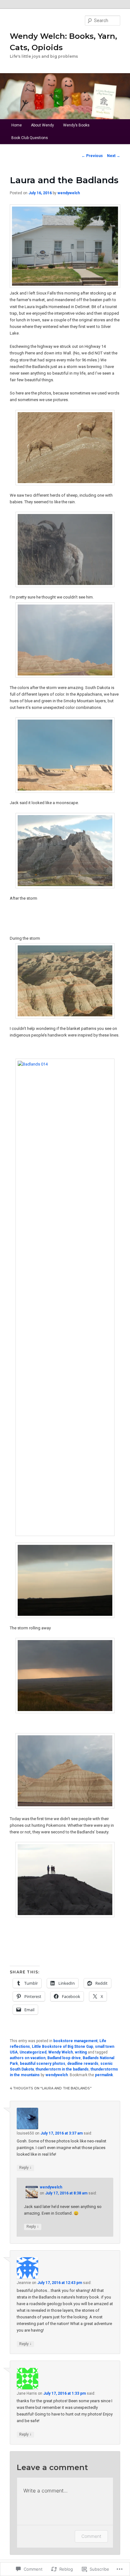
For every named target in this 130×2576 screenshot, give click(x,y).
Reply (25, 2167)
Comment (91, 2536)
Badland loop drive (64, 2058)
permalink (104, 2075)
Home (17, 125)
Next (114, 156)
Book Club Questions (30, 138)
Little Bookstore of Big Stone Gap (62, 2047)
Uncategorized (33, 2052)
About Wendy (42, 125)
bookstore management (75, 2041)
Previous (92, 156)
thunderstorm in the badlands (62, 2069)
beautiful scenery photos (43, 2064)
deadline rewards (83, 2064)
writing (81, 2052)
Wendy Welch (61, 2052)
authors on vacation (28, 2058)
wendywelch (69, 193)
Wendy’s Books (76, 125)
